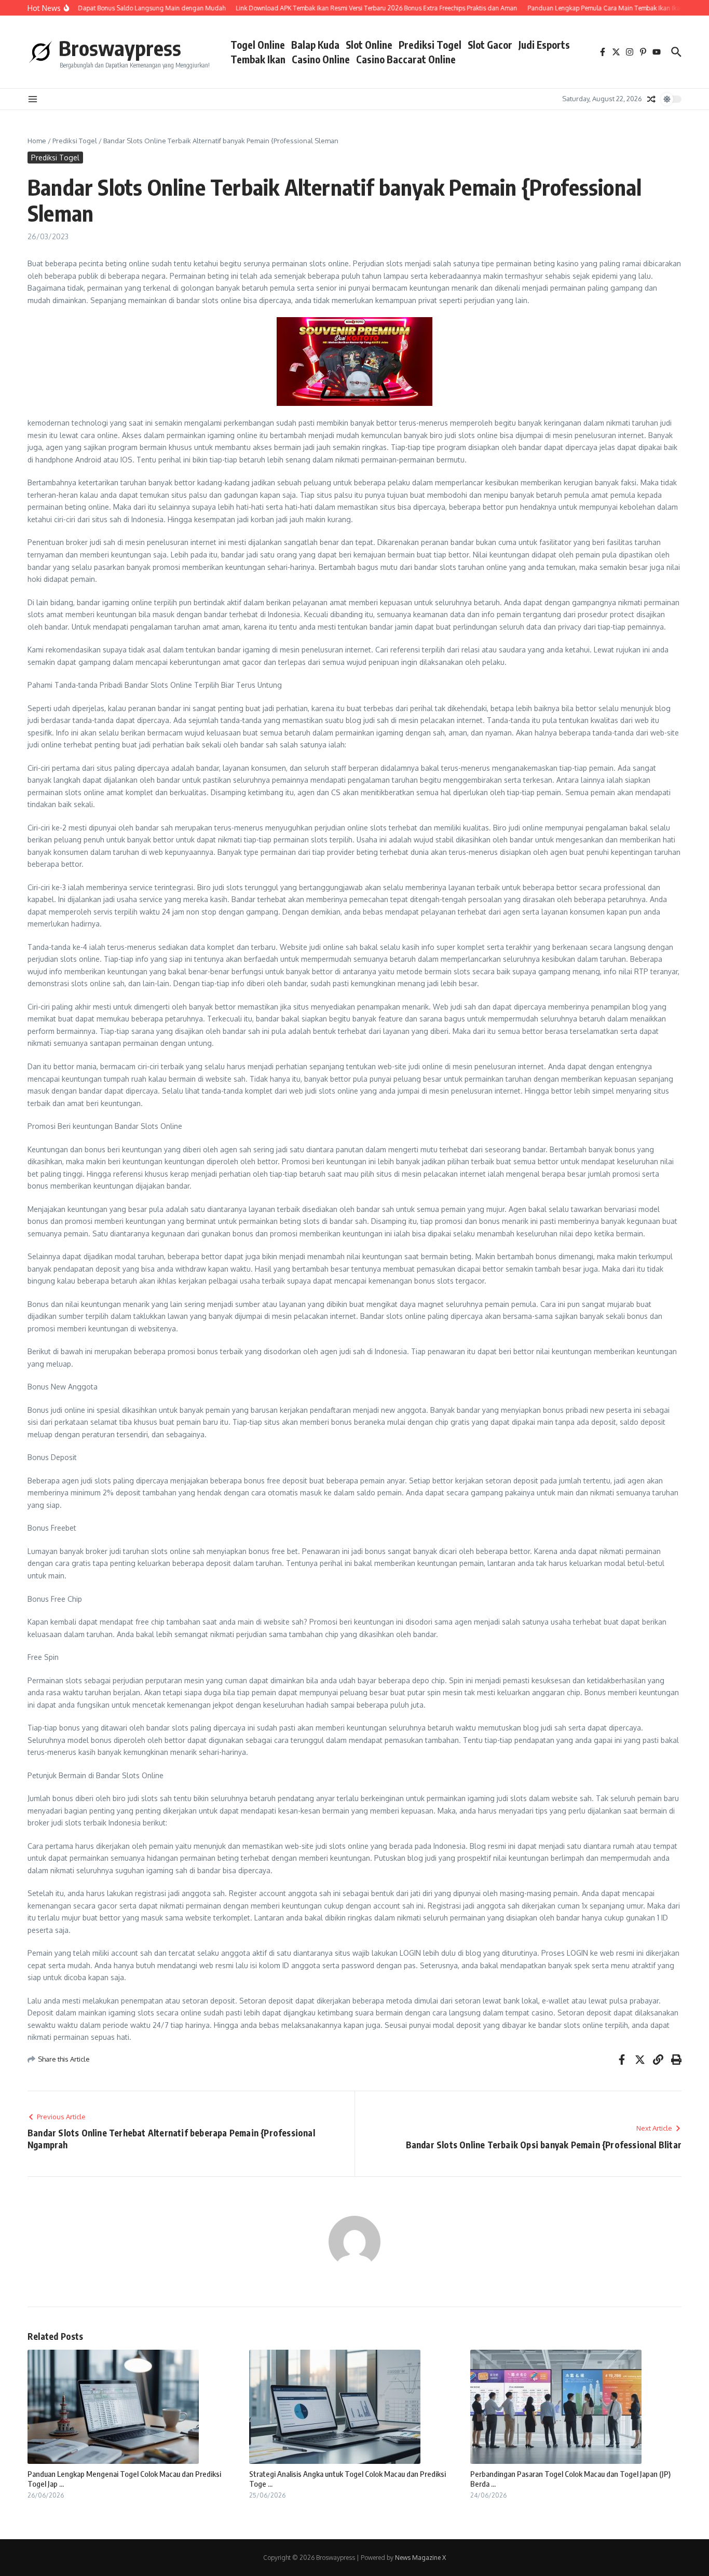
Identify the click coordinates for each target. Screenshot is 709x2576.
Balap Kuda (315, 45)
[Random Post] (651, 99)
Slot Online (369, 45)
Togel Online (258, 45)
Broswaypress (120, 48)
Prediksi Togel (430, 45)
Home (37, 141)
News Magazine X (420, 2558)
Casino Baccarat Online (406, 59)
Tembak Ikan (258, 59)
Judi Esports (544, 45)
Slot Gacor (490, 45)
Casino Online (321, 59)
